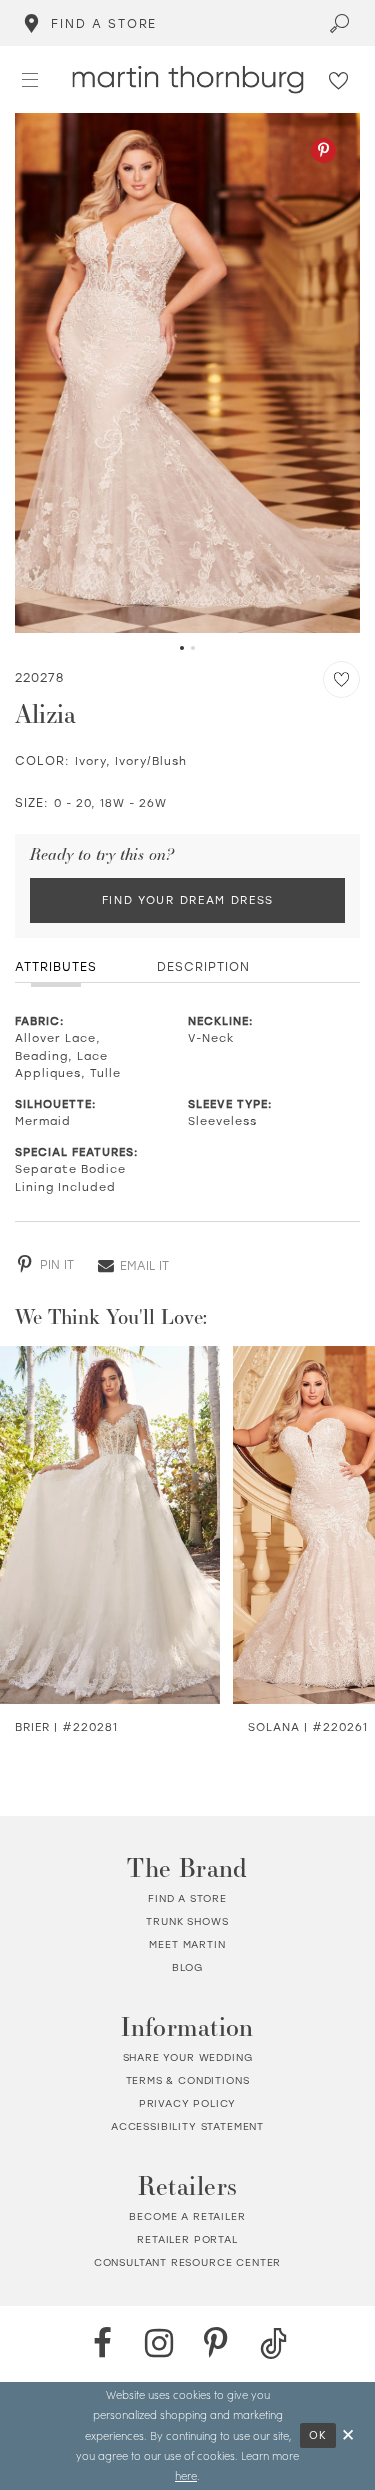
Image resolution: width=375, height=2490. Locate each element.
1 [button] (182, 648)
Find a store (187, 1898)
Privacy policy (188, 2103)
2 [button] (193, 648)
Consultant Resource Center (188, 2262)
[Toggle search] (340, 23)
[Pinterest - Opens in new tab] (323, 150)
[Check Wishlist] (339, 79)
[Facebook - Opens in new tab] (102, 2343)
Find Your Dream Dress (188, 900)
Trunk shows (187, 1921)
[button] (31, 78)
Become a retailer (187, 2216)
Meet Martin (187, 1944)
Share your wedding (188, 2057)
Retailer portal (187, 2239)
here (186, 2475)
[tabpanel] (187, 373)
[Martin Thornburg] (187, 79)
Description (203, 966)
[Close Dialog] (349, 2435)
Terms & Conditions (188, 2080)
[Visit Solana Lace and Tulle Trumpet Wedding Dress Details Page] (124, 1525)
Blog (187, 1967)
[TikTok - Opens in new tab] (273, 2343)
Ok (318, 2435)
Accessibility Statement (187, 2126)
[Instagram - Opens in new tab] (159, 2343)
